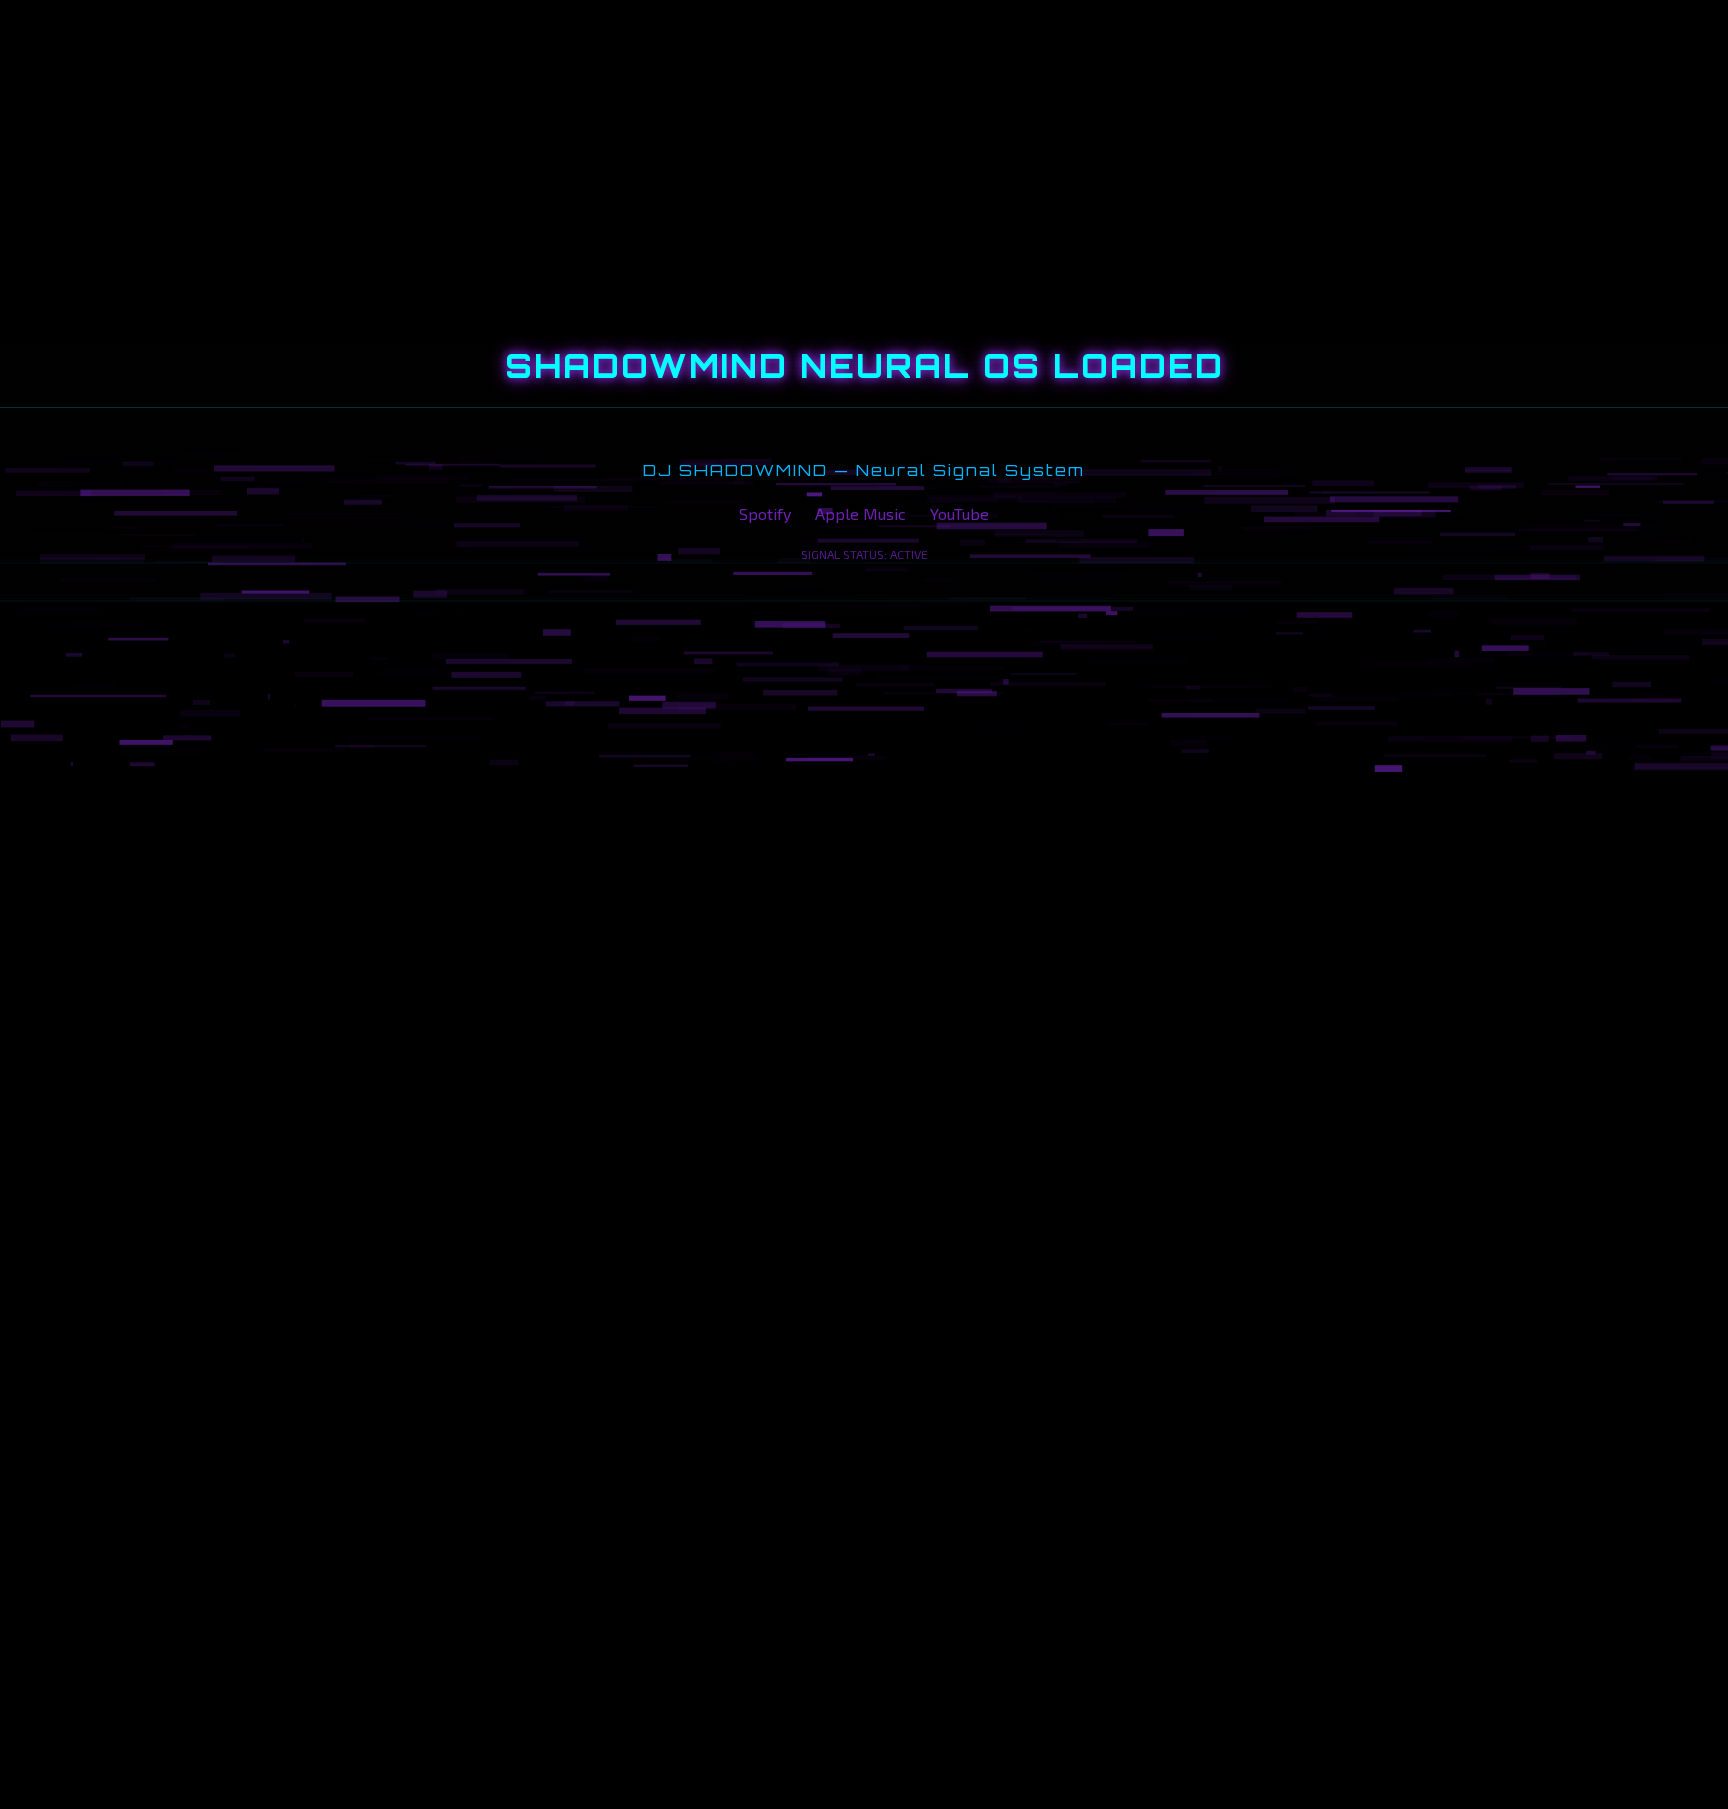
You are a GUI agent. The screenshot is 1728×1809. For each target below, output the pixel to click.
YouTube (959, 513)
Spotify (765, 513)
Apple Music (860, 513)
